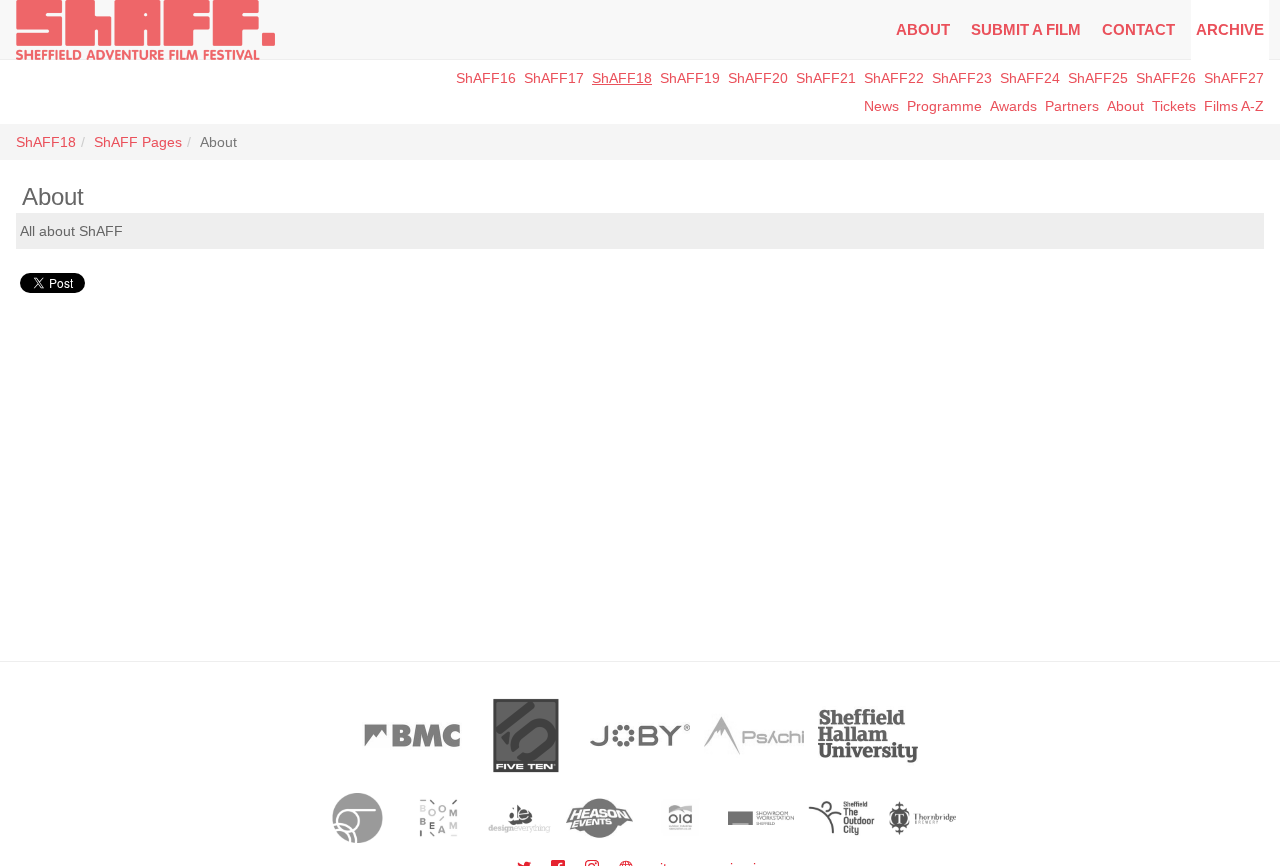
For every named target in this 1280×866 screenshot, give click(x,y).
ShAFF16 (486, 78)
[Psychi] (754, 735)
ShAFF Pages (138, 142)
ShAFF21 (826, 78)
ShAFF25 (1098, 78)
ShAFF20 (758, 78)
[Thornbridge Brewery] (922, 818)
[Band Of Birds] (357, 818)
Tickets (1174, 106)
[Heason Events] (599, 818)
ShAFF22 (894, 78)
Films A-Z (1234, 106)
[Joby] (640, 735)
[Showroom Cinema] (761, 818)
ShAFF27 (1234, 78)
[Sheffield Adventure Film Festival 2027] (145, 30)
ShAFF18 (622, 78)
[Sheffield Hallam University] (868, 735)
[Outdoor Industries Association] (680, 818)
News (881, 106)
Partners (1072, 106)
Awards (1013, 106)
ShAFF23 (962, 78)
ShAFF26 (1166, 78)
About (923, 29)
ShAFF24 (1030, 78)
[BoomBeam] (438, 818)
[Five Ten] (526, 735)
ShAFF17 (554, 78)
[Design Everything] (519, 818)
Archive (1230, 29)
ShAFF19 (690, 78)
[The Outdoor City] (841, 818)
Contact (1138, 29)
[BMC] (412, 735)
